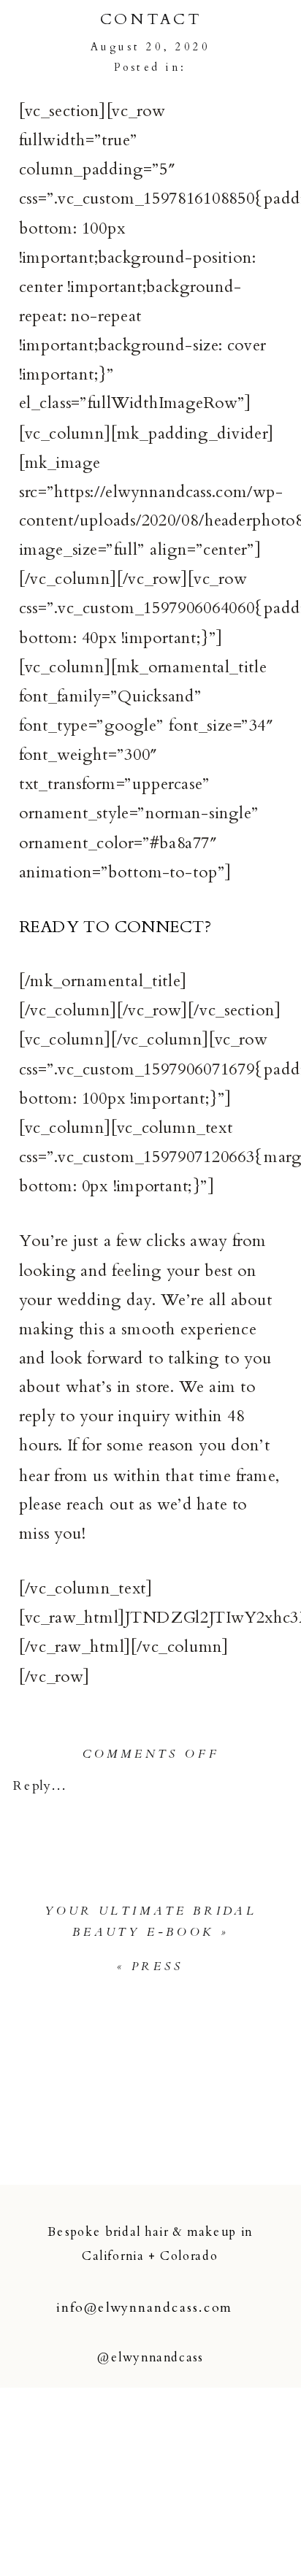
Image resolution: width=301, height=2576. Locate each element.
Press (158, 1967)
